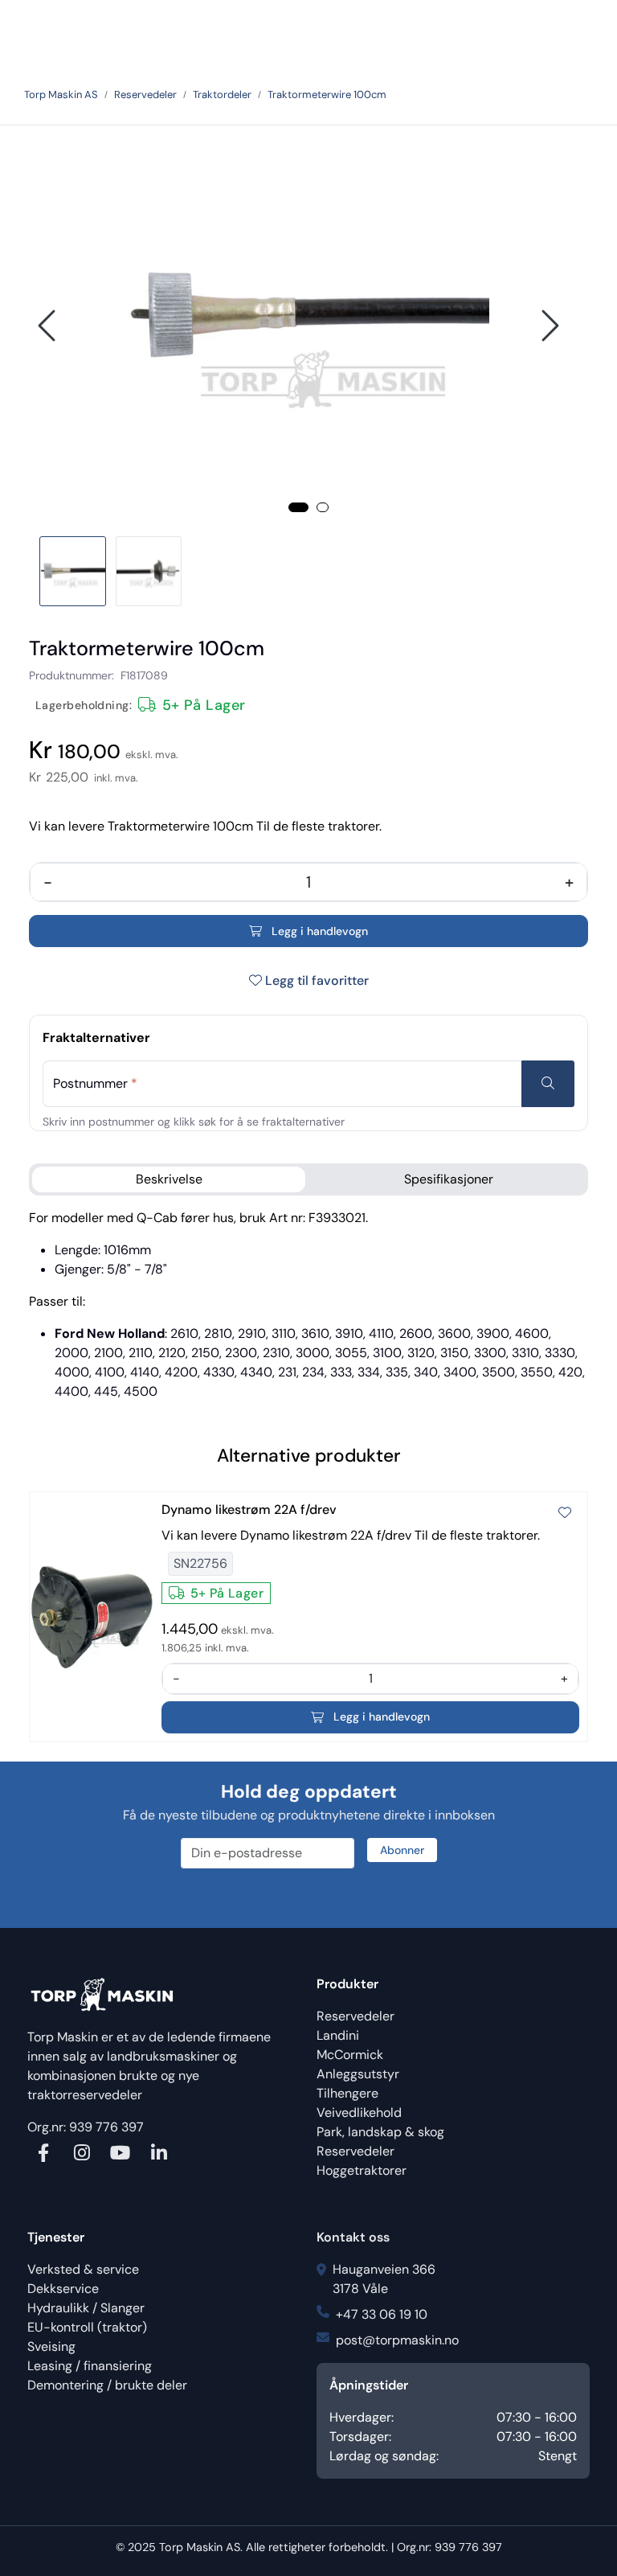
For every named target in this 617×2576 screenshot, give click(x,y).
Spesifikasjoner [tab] (449, 1179)
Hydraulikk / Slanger (86, 2308)
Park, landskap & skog (380, 2132)
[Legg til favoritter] (565, 1513)
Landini (338, 2035)
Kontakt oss (353, 2237)
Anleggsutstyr (358, 2074)
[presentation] (49, 326)
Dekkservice (63, 2289)
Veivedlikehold (359, 2112)
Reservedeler (355, 2016)
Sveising (51, 2346)
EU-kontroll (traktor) (87, 2327)
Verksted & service (83, 2269)
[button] (298, 507)
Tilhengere (347, 2093)
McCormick (350, 2055)
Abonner (402, 1850)
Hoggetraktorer (362, 2170)
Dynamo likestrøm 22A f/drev (249, 1510)
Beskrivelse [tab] (169, 1179)
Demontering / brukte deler (107, 2385)
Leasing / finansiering (90, 2366)
